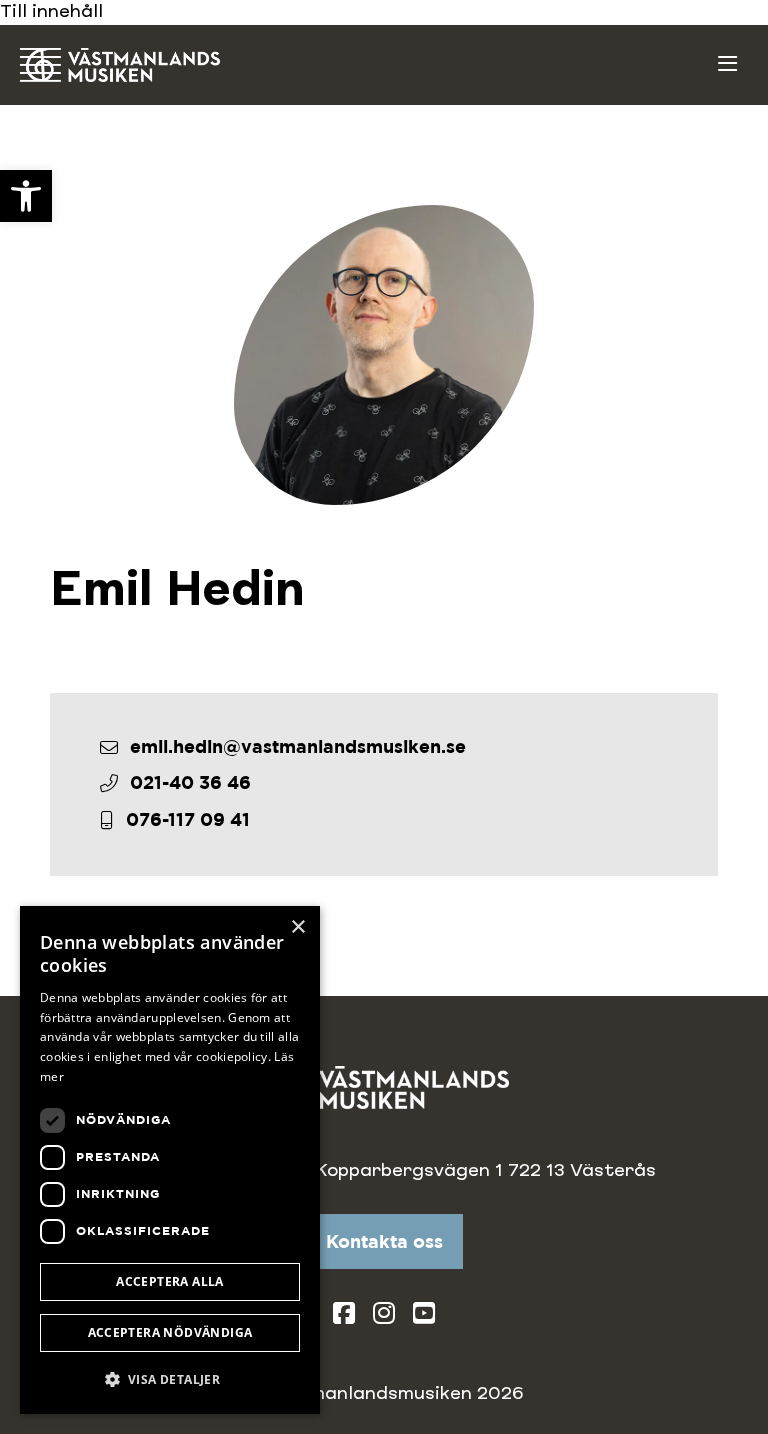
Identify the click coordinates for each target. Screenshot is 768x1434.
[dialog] (170, 1160)
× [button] (297, 927)
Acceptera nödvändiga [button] (170, 1332)
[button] (170, 1379)
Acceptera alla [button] (170, 1281)
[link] (26, 196)
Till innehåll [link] (51, 12)
